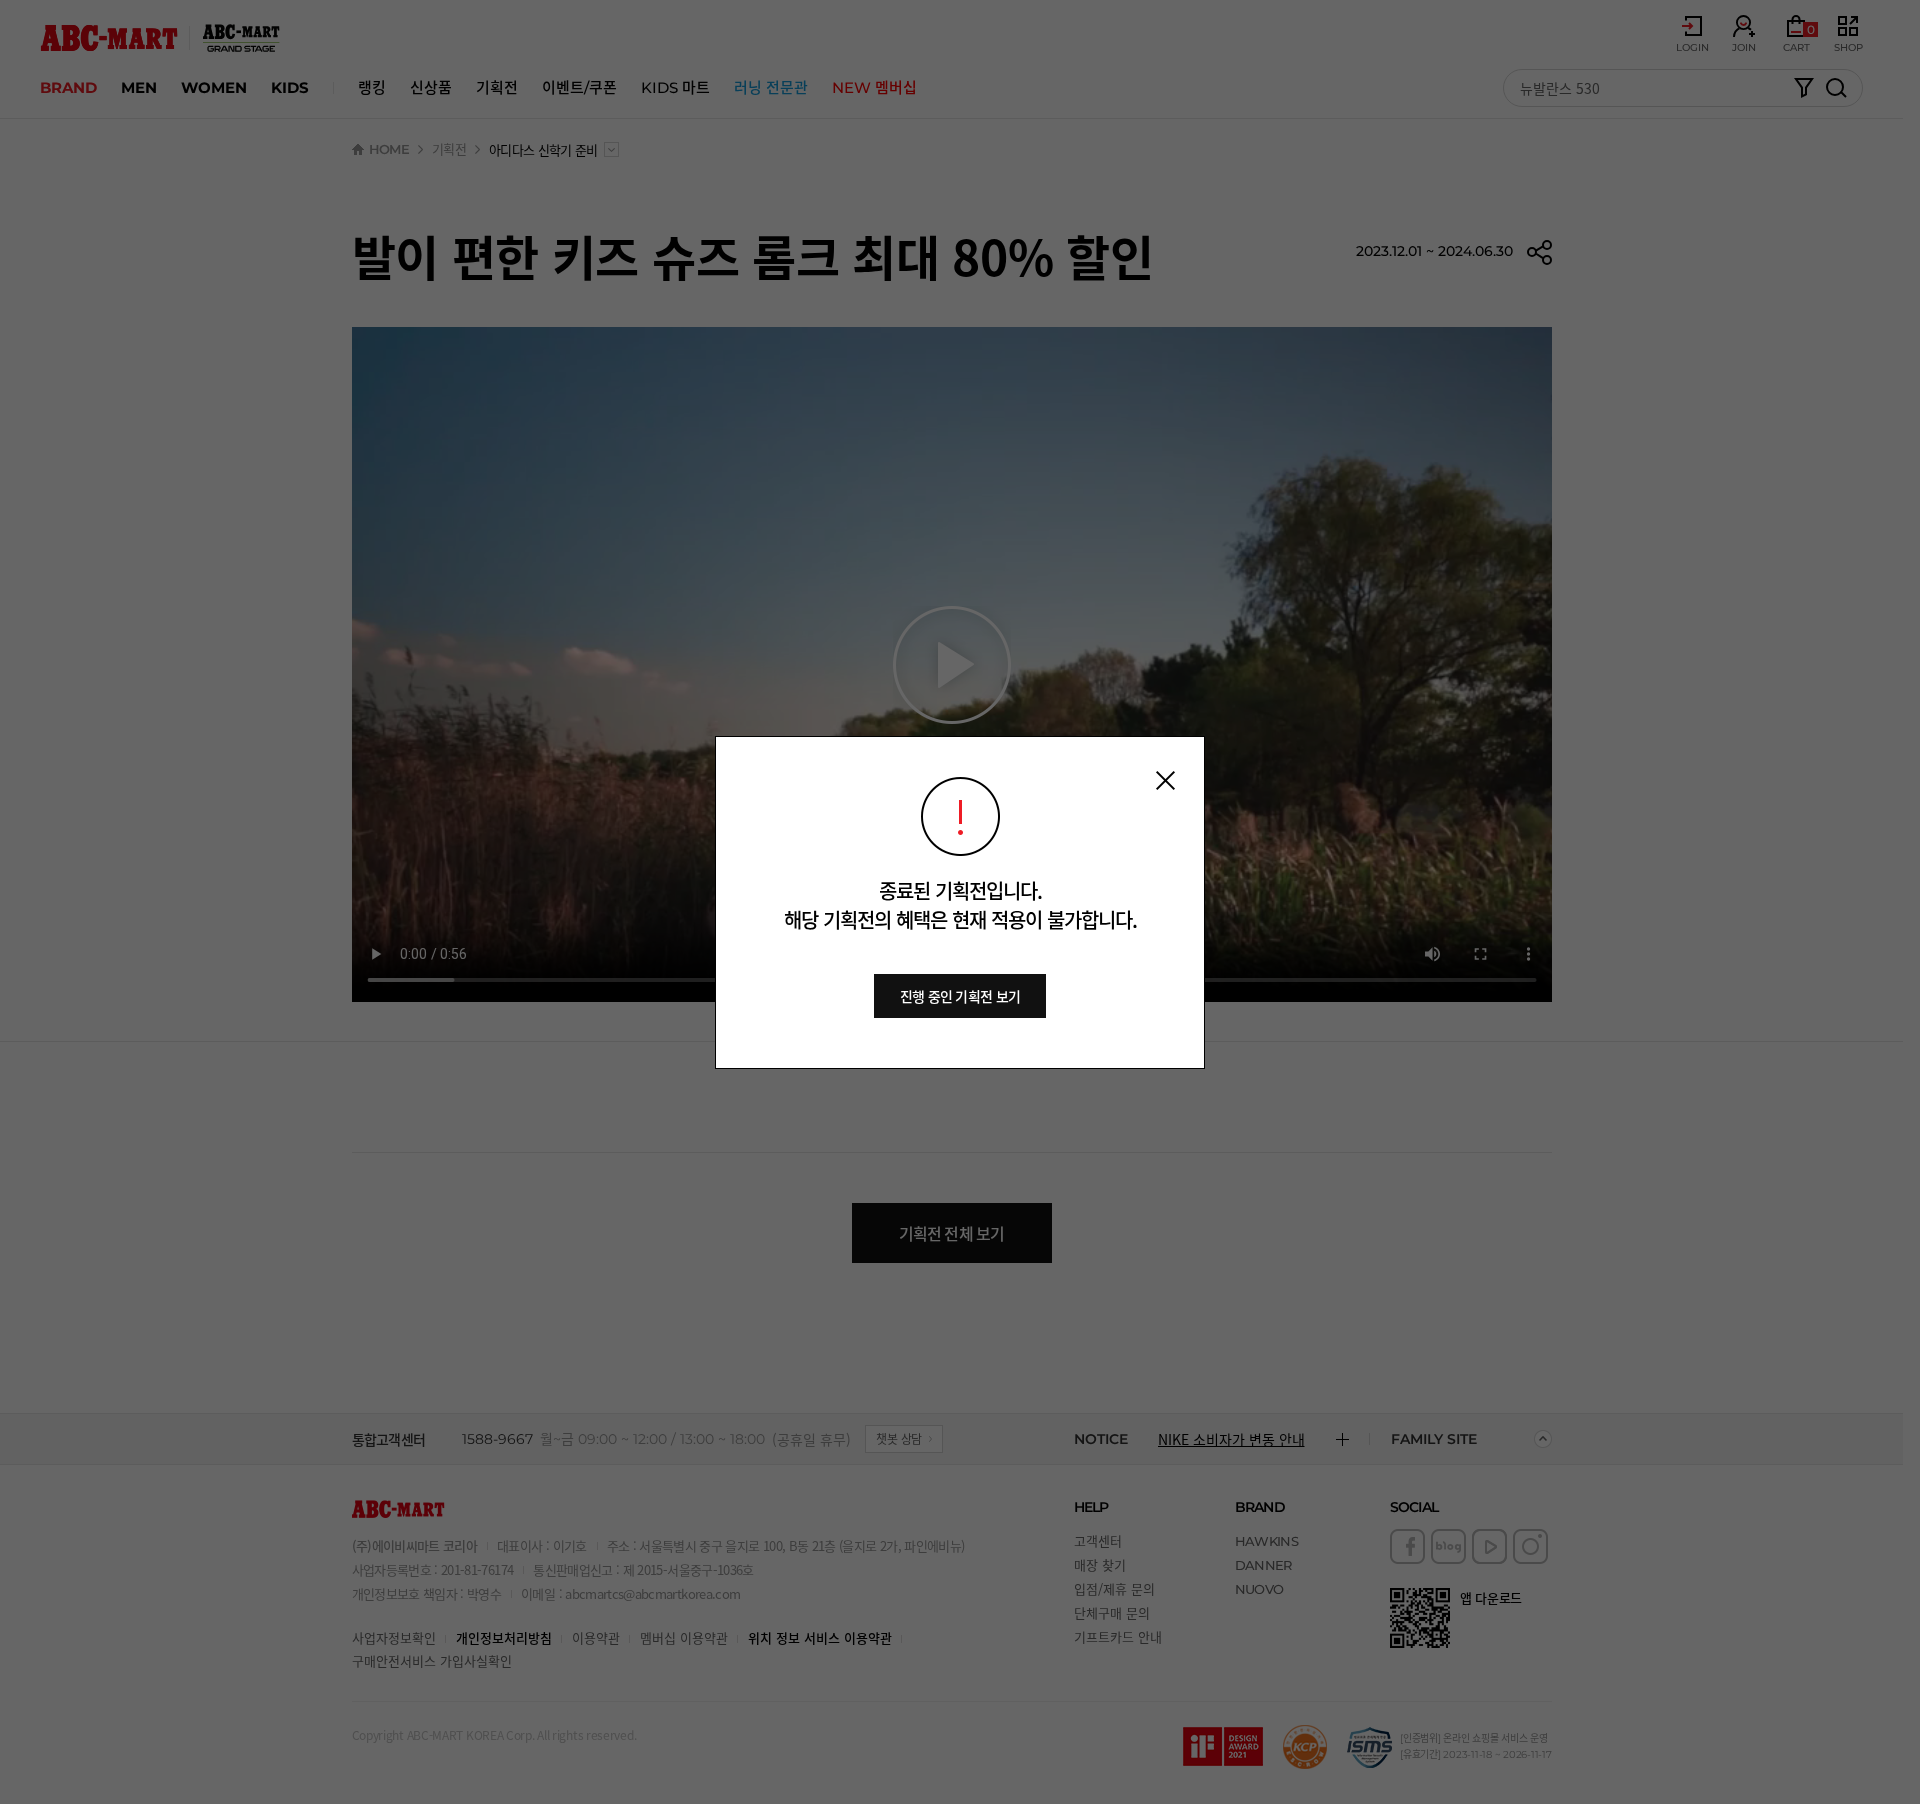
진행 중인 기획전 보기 (960, 996)
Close (1165, 780)
